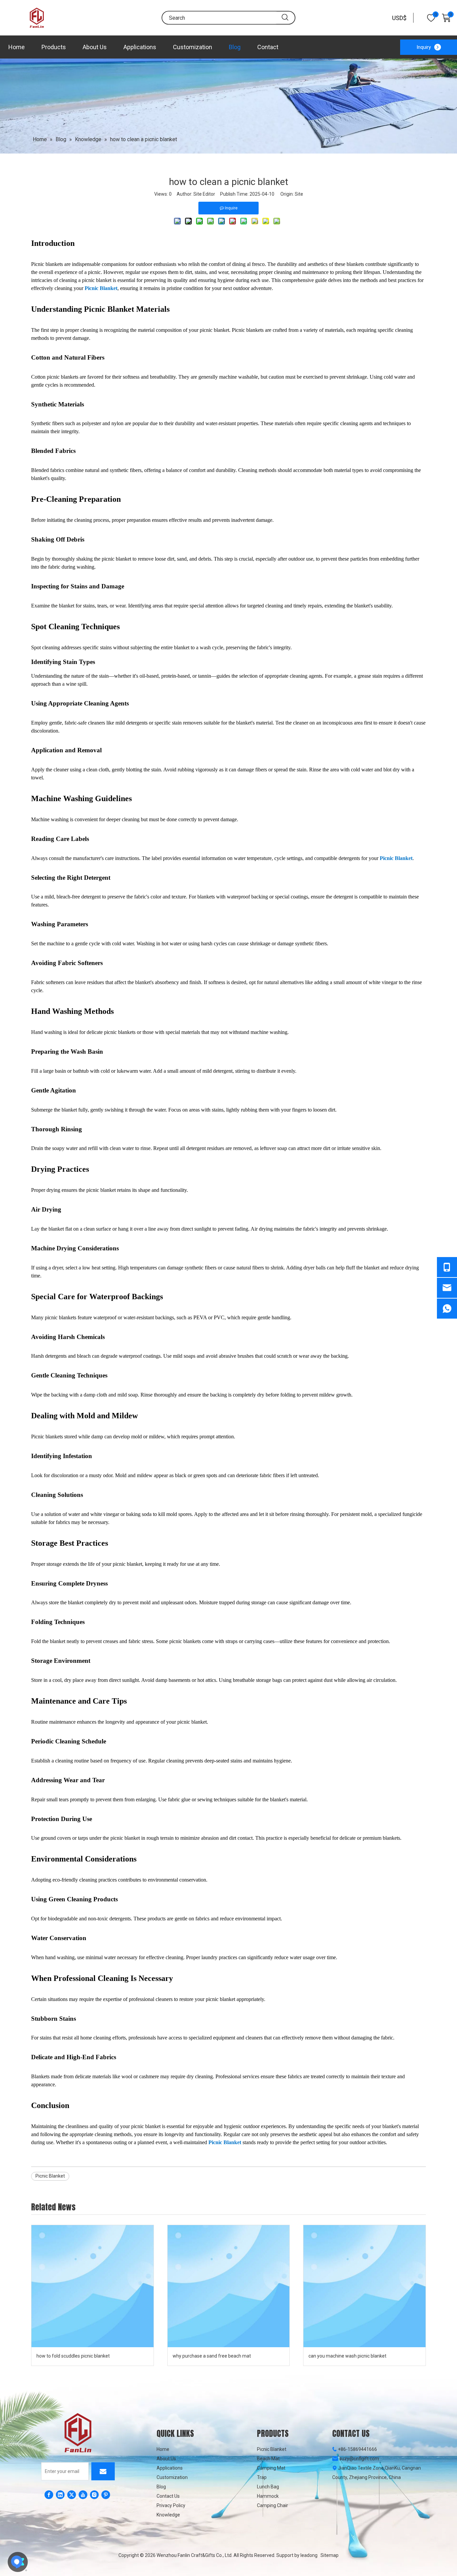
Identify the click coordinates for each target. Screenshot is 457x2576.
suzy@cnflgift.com (359, 2459)
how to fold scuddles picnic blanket (73, 2356)
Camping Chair (272, 2505)
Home (17, 47)
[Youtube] (83, 2495)
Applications (140, 47)
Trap (262, 2477)
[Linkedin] (60, 2495)
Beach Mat (268, 2459)
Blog (235, 47)
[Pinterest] (106, 2495)
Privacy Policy (171, 2505)
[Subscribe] (103, 2471)
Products (54, 47)
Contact (268, 47)
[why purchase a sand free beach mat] (229, 2286)
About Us (95, 47)
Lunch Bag (268, 2487)
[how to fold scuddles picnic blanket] (93, 2286)
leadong (309, 2555)
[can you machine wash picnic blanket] (364, 2286)
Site (299, 194)
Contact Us (168, 2496)
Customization (193, 47)
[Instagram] (94, 2495)
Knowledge (168, 2515)
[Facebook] (49, 2495)
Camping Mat (271, 2468)
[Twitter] (72, 2495)
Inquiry (424, 47)
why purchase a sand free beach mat (212, 2356)
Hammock (268, 2496)
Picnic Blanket (101, 288)
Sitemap (330, 2555)
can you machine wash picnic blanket (347, 2356)
